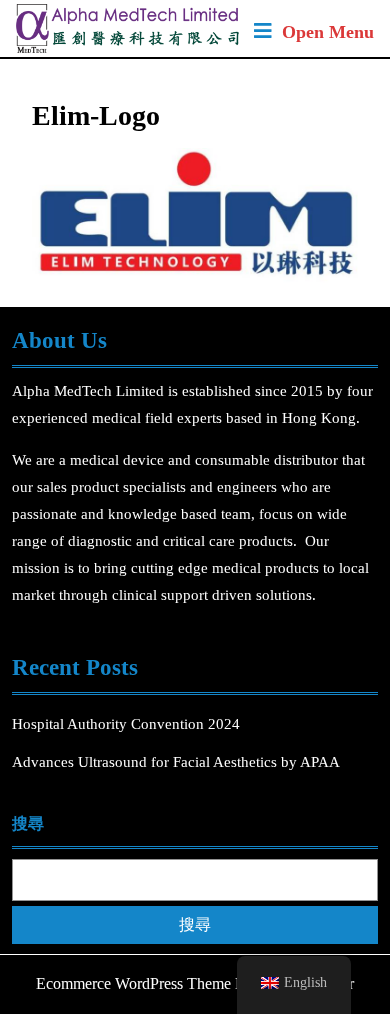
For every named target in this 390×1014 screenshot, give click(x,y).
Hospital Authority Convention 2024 (128, 724)
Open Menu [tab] (328, 34)
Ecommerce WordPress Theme (133, 983)
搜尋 (28, 823)
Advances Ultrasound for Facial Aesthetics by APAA (176, 762)
